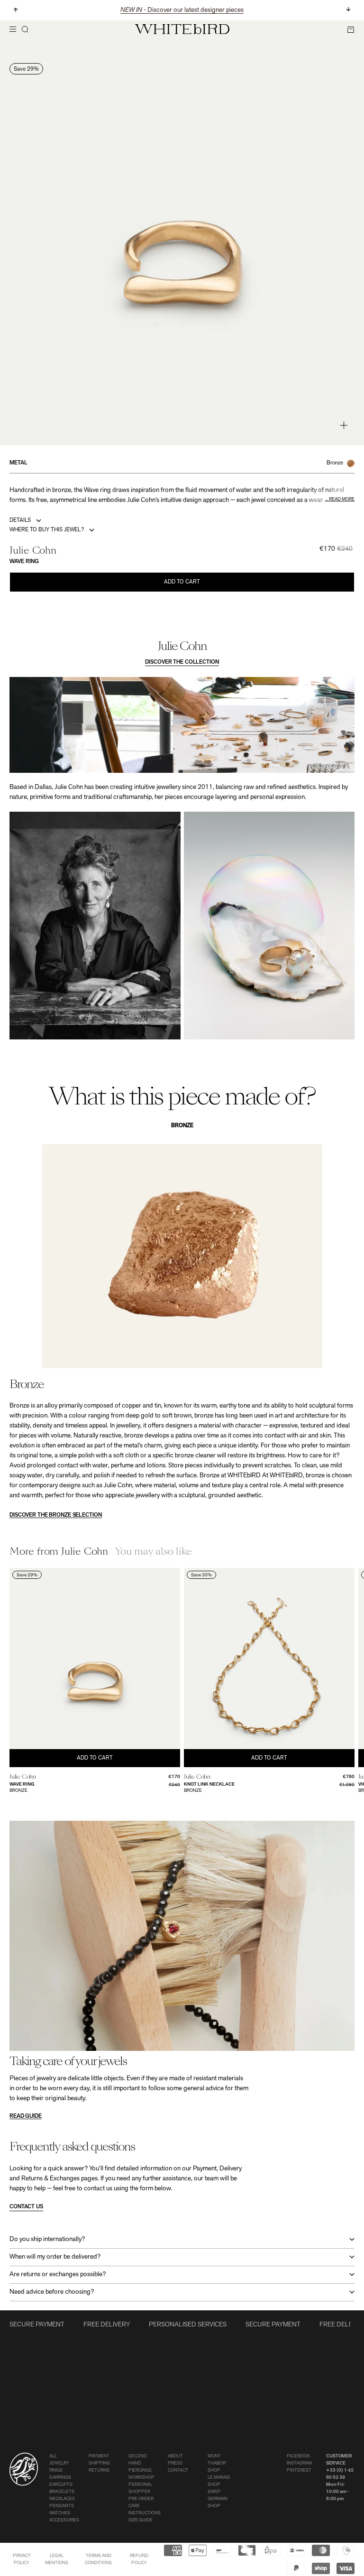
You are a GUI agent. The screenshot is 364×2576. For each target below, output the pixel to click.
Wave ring (22, 1784)
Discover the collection (182, 662)
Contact (178, 2470)
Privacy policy (22, 2559)
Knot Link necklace (209, 1784)
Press (175, 2463)
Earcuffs (61, 2485)
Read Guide (26, 2116)
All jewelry (59, 2460)
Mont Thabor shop (217, 2463)
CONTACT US (26, 2207)
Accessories (64, 2520)
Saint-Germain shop (218, 2499)
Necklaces (62, 2499)
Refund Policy (139, 2559)
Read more (342, 499)
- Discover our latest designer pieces (182, 10)
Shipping (99, 2463)
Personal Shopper (140, 2488)
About (175, 2456)
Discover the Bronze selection (56, 1515)
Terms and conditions (98, 2559)
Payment (99, 2456)
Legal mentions (57, 2559)
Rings (56, 2470)
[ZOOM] (344, 425)
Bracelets (62, 2492)
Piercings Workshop (141, 2474)
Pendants (62, 2506)
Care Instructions (145, 2510)
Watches (60, 2513)
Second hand (138, 2460)
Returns (99, 2470)
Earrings (60, 2478)
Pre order (141, 2499)
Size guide (141, 2520)
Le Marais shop (219, 2481)
